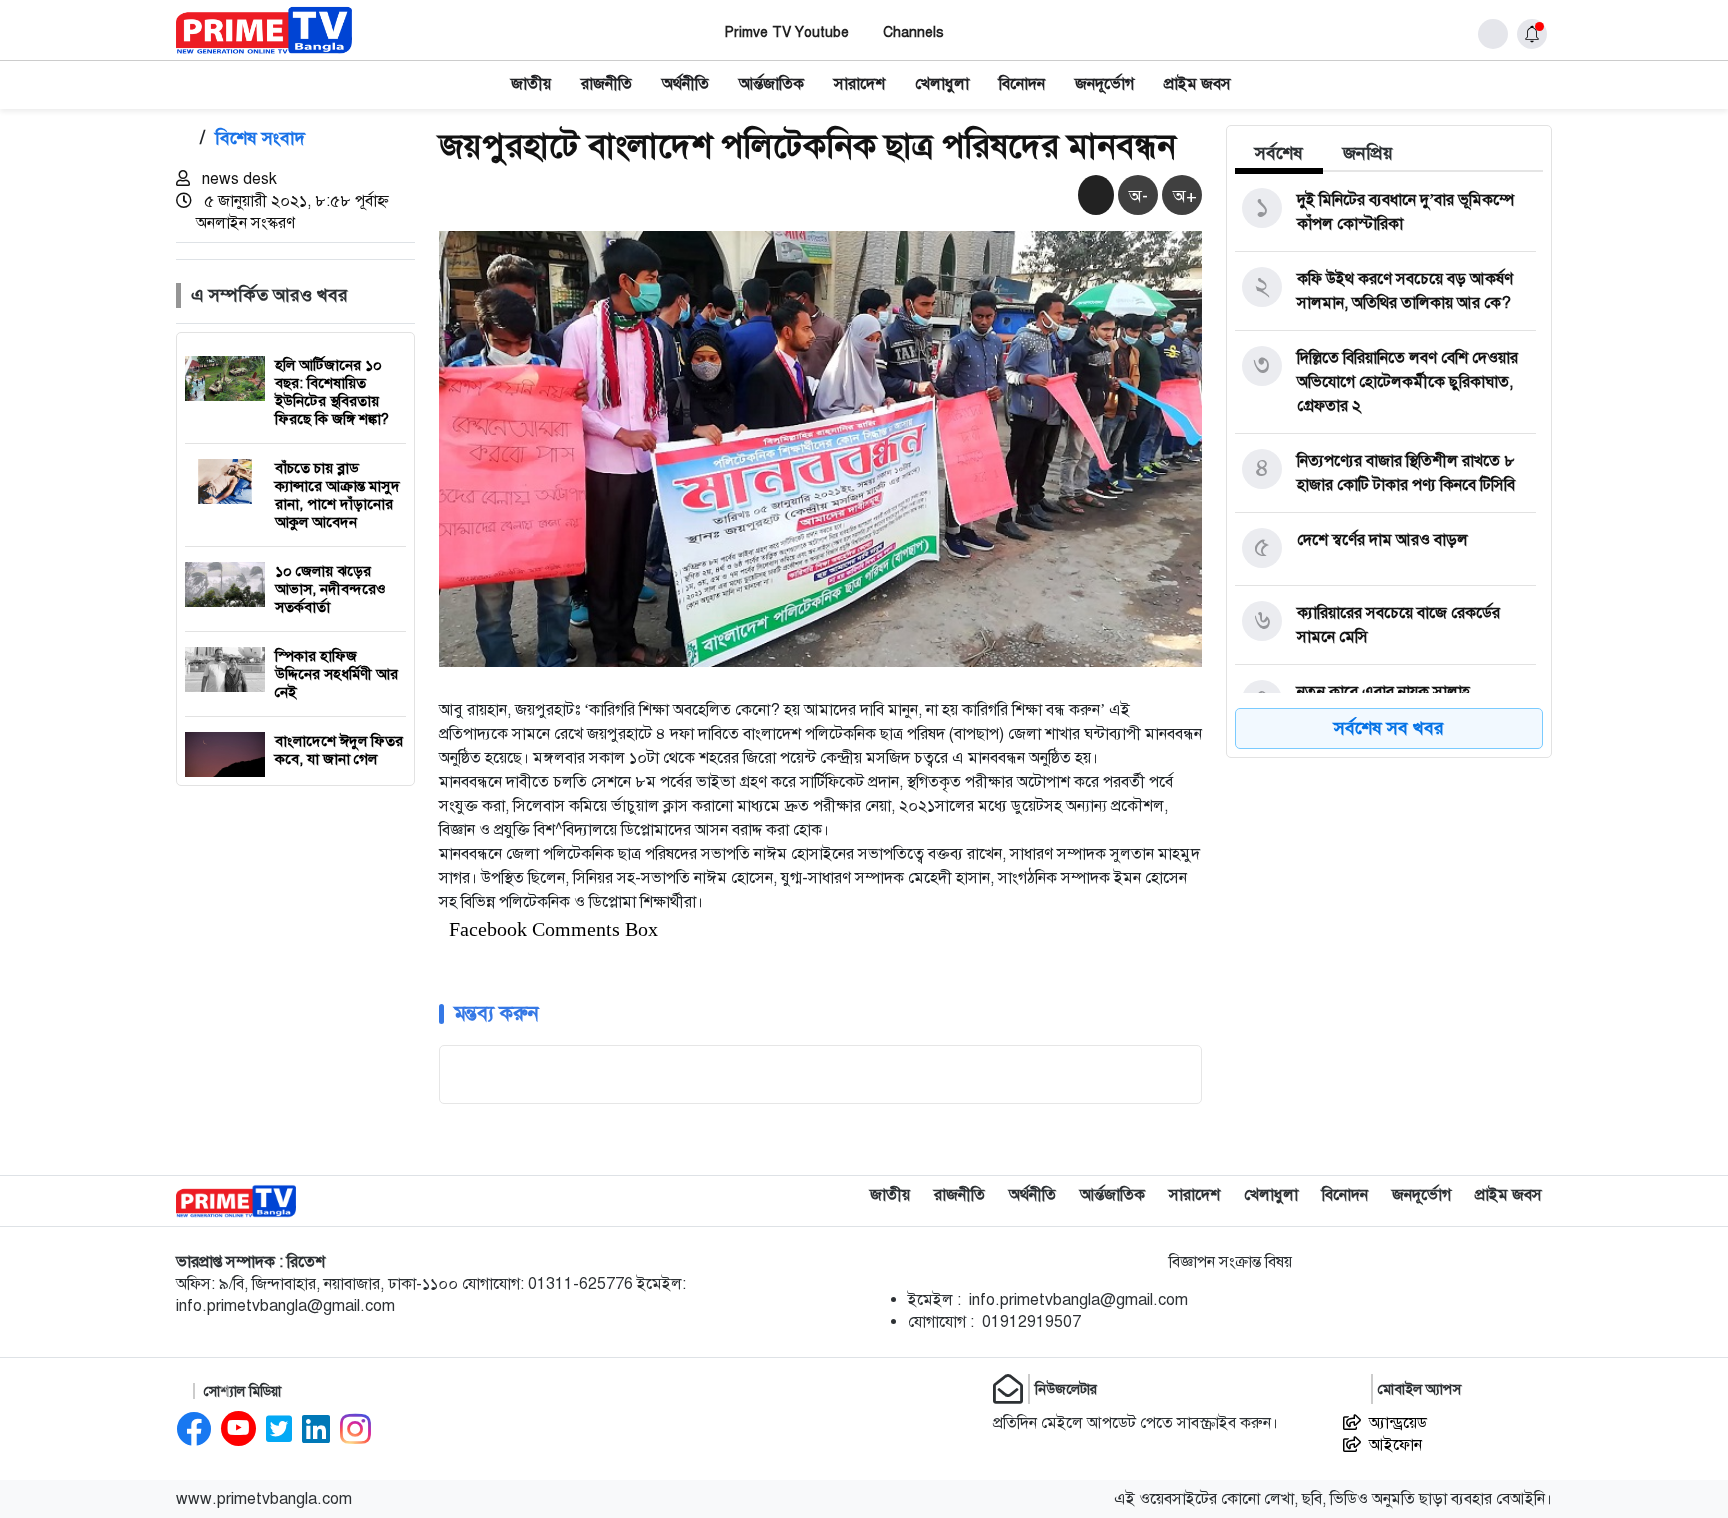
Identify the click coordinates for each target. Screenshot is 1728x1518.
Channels (913, 32)
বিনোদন (1022, 84)
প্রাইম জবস (1197, 84)
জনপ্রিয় (1368, 153)
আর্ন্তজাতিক (771, 84)
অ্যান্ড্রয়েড (1398, 1423)
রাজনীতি (606, 84)
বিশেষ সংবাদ (260, 138)
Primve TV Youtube (787, 32)
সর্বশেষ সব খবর (1389, 728)
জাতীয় (531, 84)
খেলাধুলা (942, 84)
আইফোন (1395, 1445)
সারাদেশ (859, 84)
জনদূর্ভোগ (1104, 84)
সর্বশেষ (1279, 153)
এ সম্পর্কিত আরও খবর (269, 295)
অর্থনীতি (685, 84)
